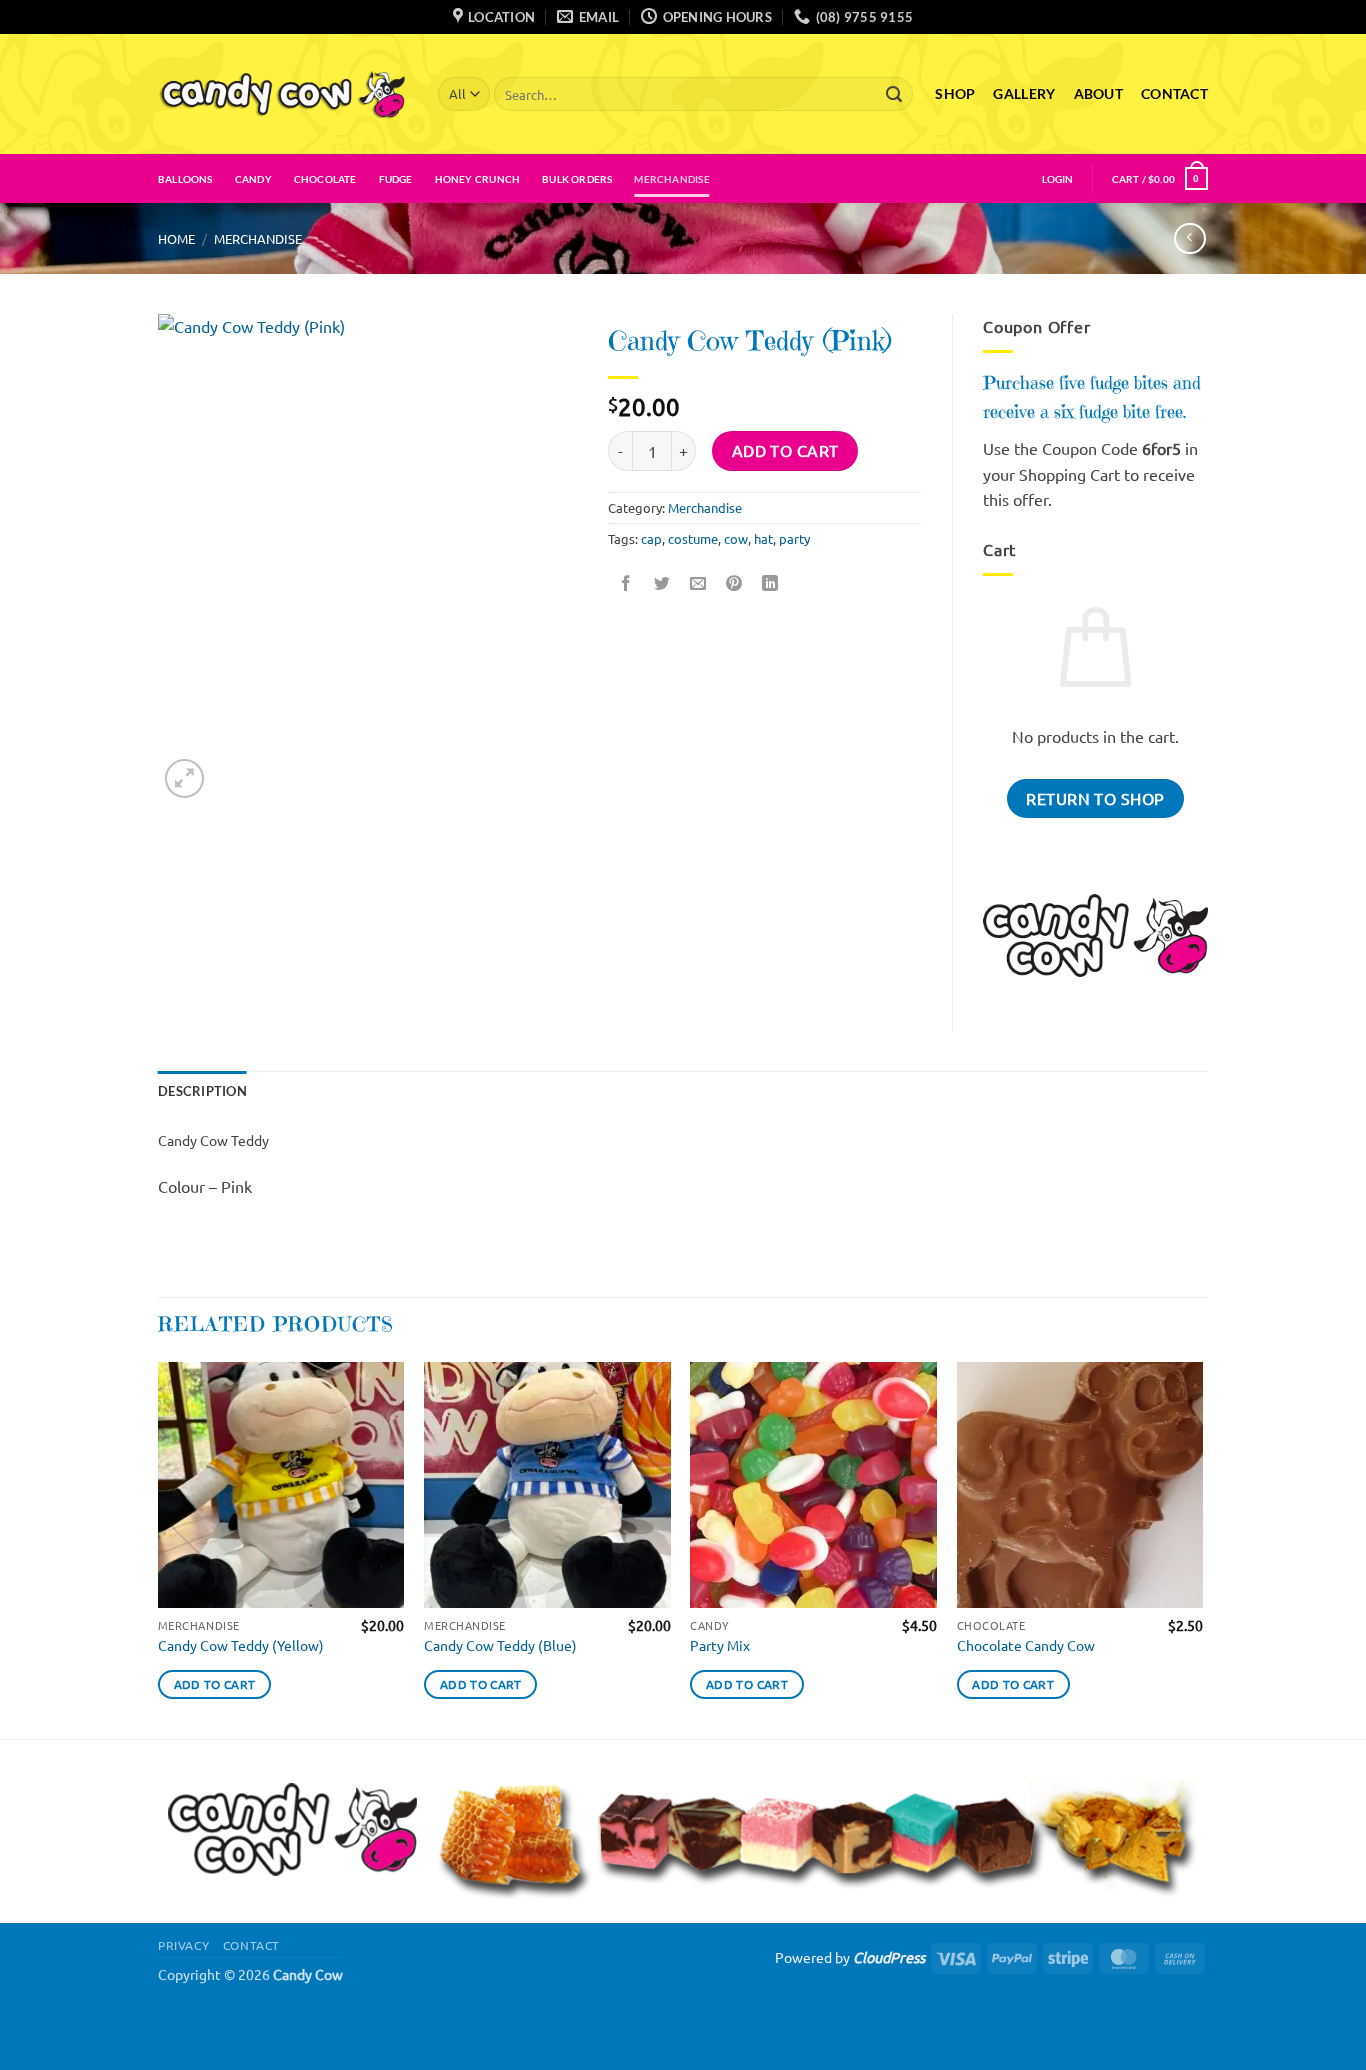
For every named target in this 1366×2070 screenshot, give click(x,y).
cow (736, 538)
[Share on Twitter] (662, 583)
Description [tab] (202, 1091)
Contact (1174, 93)
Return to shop (1095, 798)
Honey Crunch (478, 179)
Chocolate (325, 179)
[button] (1058, 179)
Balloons (185, 179)
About (1098, 93)
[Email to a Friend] (698, 583)
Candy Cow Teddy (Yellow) (241, 1645)
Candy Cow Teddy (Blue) (500, 1645)
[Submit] (894, 94)
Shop (955, 93)
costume (693, 538)
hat (763, 538)
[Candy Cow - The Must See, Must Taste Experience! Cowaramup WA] (283, 94)
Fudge (396, 179)
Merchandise (671, 179)
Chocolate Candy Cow (1026, 1645)
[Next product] (1189, 238)
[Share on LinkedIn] (770, 583)
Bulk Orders (577, 179)
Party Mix (720, 1645)
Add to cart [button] (215, 1684)
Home (176, 238)
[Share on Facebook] (626, 583)
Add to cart (785, 450)
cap (651, 538)
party (794, 538)
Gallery (1024, 93)
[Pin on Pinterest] (734, 583)
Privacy (183, 1945)
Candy (253, 179)
